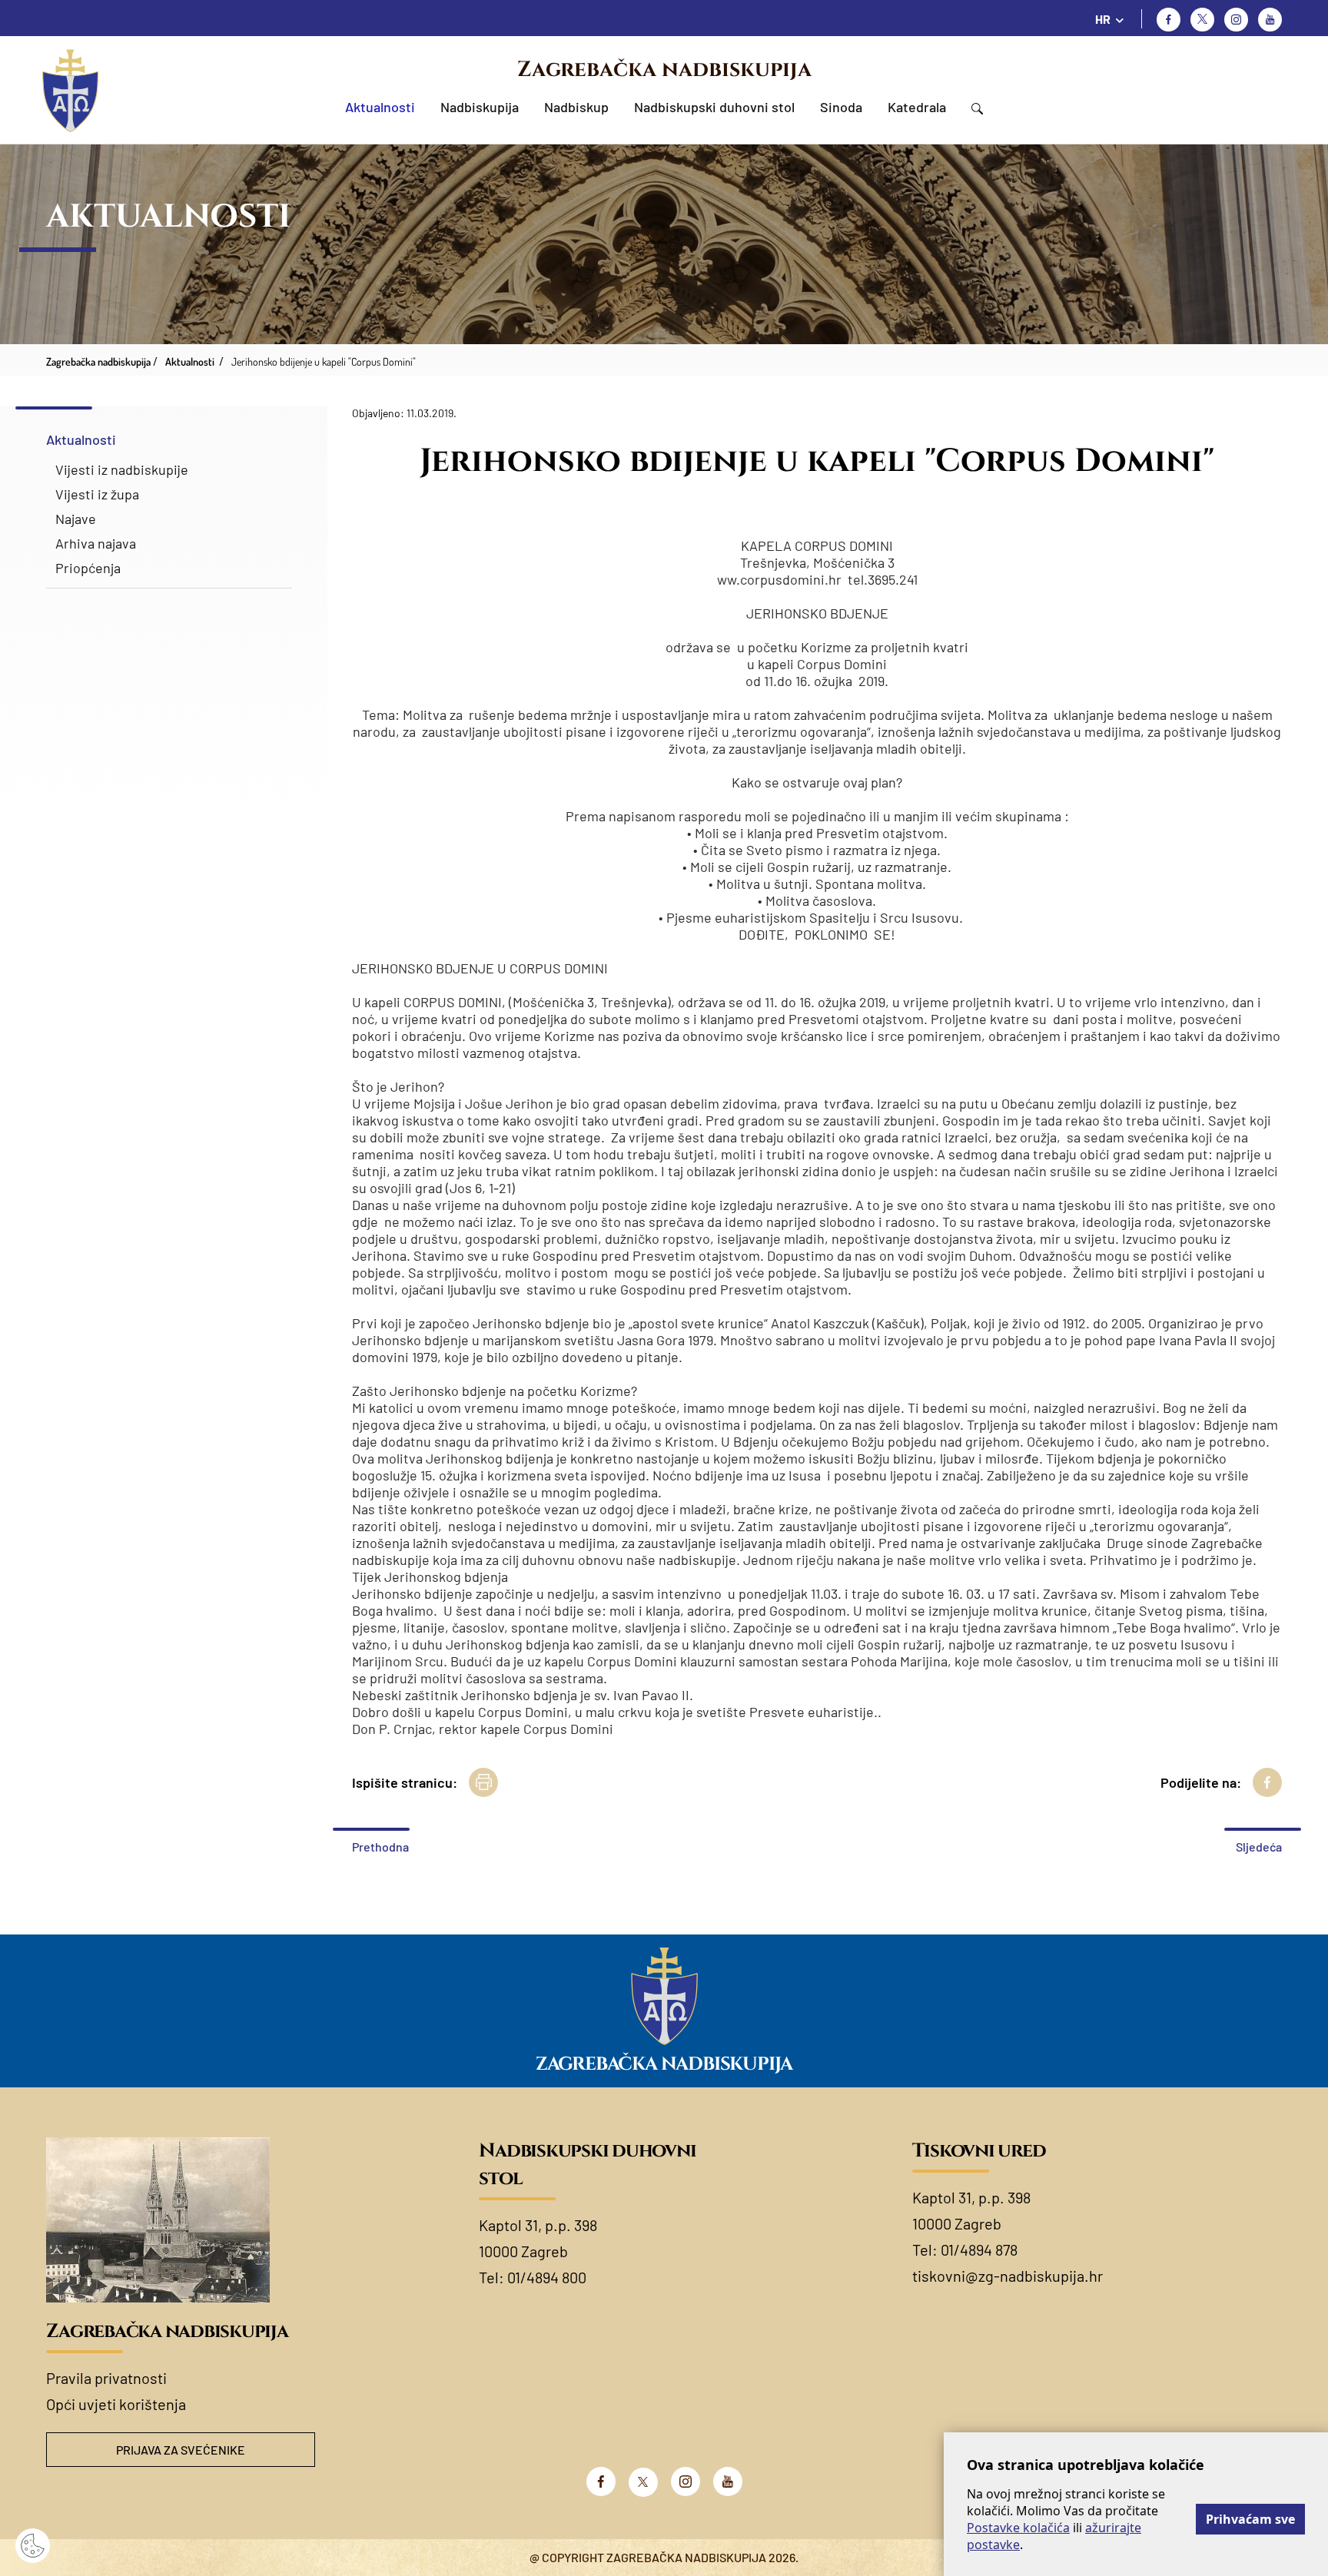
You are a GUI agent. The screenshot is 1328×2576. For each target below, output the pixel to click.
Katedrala (917, 107)
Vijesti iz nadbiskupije (122, 469)
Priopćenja (88, 568)
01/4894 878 (979, 2249)
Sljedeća (1259, 1847)
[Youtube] (1270, 20)
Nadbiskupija (480, 107)
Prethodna (380, 1847)
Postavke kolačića (1018, 2528)
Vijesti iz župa (97, 494)
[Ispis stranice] (483, 1782)
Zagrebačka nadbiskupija (664, 70)
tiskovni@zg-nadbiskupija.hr (1008, 2276)
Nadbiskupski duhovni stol (714, 107)
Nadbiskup (576, 107)
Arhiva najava (96, 543)
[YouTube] (728, 2482)
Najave (76, 519)
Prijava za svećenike (181, 2450)
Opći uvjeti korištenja (116, 2404)
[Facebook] (1169, 20)
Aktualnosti (380, 107)
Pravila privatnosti (106, 2378)
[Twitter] (1202, 20)
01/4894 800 (547, 2277)
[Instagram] (1236, 20)
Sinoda (841, 107)
